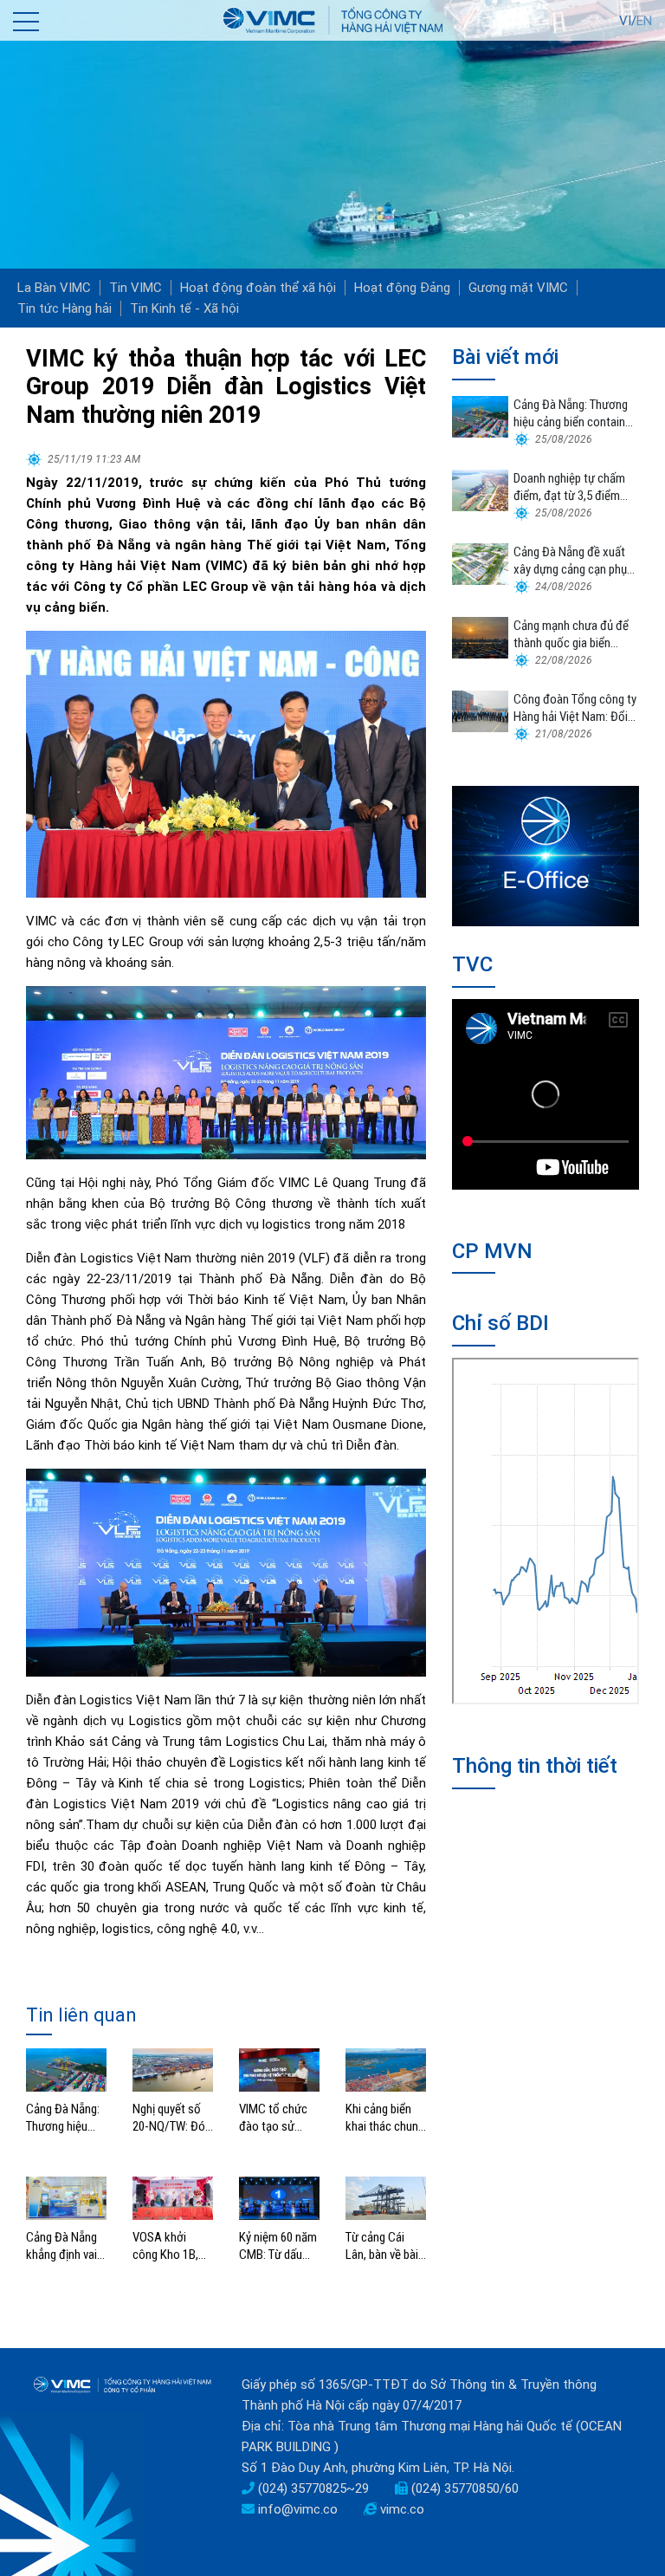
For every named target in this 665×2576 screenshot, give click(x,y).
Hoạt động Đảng (402, 288)
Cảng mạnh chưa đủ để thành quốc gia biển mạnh (571, 635)
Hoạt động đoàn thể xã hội (258, 288)
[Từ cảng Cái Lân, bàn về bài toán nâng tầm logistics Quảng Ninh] (386, 2197)
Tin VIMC (136, 288)
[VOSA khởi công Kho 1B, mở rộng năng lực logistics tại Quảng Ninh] (173, 2197)
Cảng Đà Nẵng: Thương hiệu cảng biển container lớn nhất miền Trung (65, 2118)
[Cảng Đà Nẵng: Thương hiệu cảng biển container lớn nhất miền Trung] (66, 2069)
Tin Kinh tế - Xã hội (184, 308)
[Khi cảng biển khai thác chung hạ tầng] (386, 2069)
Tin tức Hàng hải (65, 308)
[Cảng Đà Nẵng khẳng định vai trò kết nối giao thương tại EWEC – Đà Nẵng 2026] (66, 2197)
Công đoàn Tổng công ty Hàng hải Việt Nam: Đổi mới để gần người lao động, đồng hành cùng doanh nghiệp (575, 708)
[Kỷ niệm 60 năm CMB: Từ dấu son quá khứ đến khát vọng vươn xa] (279, 2197)
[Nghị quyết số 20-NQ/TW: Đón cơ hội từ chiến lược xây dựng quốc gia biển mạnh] (173, 2069)
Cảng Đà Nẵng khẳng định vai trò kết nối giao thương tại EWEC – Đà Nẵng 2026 (64, 2246)
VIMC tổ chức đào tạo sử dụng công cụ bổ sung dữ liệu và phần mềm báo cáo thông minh (277, 2118)
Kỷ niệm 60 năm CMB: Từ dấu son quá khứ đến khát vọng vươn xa (278, 2246)
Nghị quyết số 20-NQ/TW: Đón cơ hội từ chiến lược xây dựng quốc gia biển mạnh (172, 2118)
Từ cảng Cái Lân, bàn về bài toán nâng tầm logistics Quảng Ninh (384, 2246)
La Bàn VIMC (54, 288)
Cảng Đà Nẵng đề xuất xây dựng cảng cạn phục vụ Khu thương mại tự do (575, 561)
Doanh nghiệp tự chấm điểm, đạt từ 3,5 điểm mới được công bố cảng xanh (573, 487)
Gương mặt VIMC (518, 288)
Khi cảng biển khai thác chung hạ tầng (385, 2118)
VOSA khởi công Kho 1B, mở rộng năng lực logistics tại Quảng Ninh (171, 2246)
